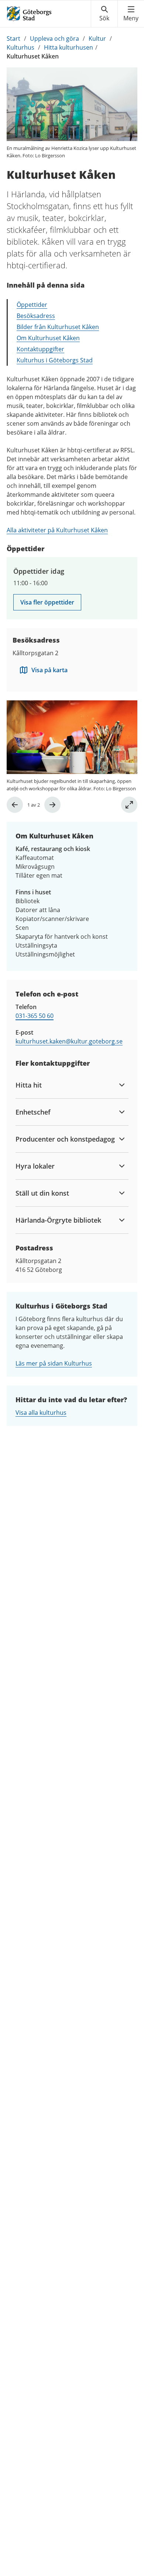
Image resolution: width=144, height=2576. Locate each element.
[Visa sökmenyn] (104, 14)
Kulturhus (20, 47)
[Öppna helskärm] (129, 805)
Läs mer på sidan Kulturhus (54, 1363)
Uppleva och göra (54, 38)
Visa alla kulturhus (41, 1413)
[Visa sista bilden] (15, 805)
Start (13, 38)
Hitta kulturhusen (68, 47)
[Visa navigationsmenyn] (131, 14)
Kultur (97, 38)
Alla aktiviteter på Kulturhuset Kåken (57, 530)
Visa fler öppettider (47, 602)
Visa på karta (49, 670)
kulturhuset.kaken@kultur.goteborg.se (69, 1041)
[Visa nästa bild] (52, 805)
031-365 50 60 (35, 1016)
